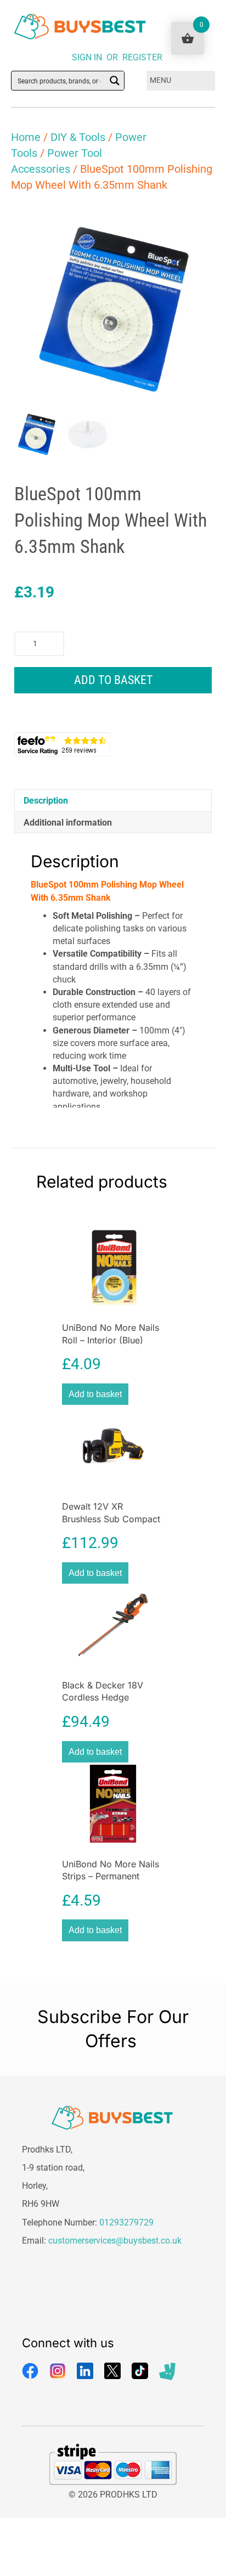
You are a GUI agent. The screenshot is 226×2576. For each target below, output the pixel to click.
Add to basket (113, 680)
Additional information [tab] (68, 823)
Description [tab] (46, 801)
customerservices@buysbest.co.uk (115, 2241)
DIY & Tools (78, 137)
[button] (196, 223)
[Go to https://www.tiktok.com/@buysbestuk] (140, 2371)
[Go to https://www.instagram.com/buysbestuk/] (58, 2371)
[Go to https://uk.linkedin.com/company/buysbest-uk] (85, 2371)
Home (26, 137)
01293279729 (126, 2222)
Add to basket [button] (95, 1394)
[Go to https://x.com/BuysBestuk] (112, 2371)
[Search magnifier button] (115, 81)
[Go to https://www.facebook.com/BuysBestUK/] (30, 2371)
